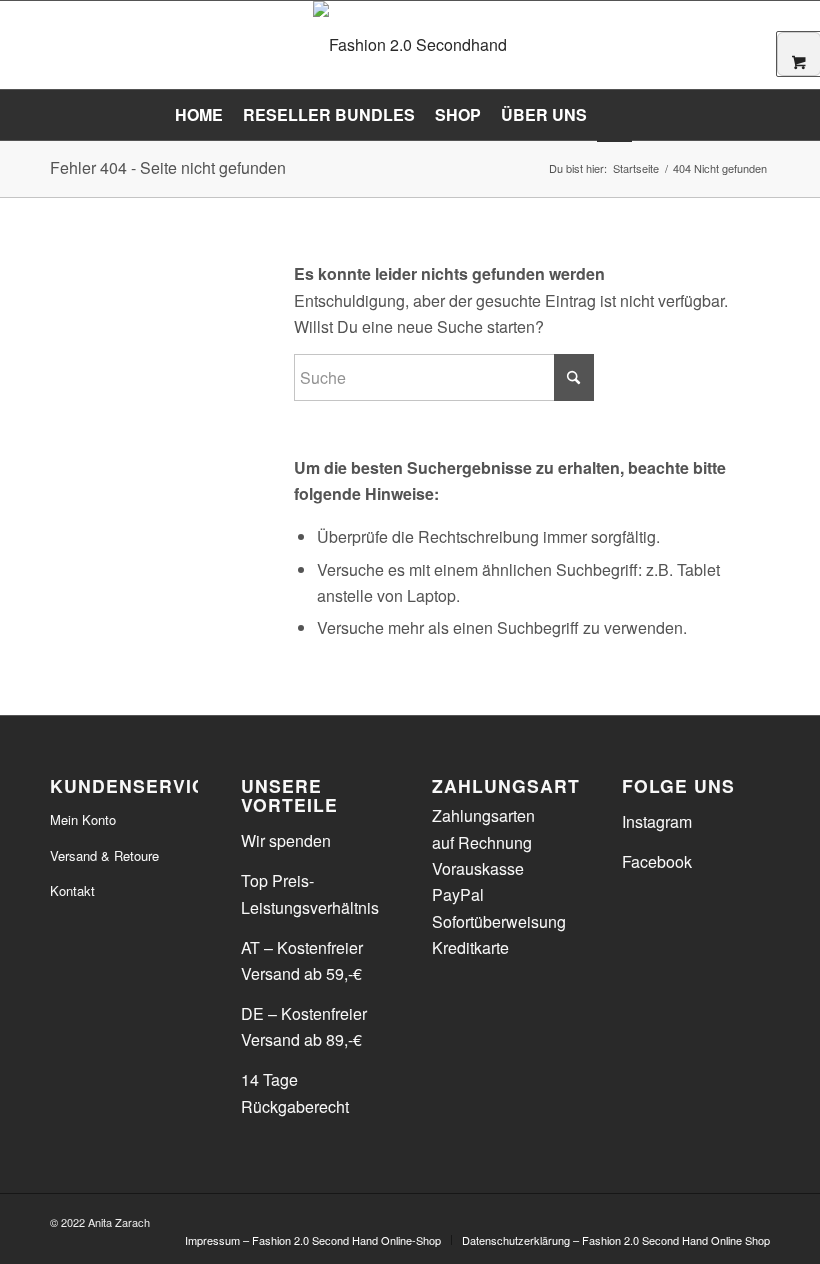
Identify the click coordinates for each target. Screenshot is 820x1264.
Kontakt (72, 890)
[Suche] (643, 115)
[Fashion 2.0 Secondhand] (410, 45)
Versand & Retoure (104, 855)
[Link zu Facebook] (725, 1219)
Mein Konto (83, 819)
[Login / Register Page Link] (614, 117)
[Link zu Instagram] (755, 1219)
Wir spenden (286, 840)
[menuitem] (199, 115)
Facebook (657, 861)
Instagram (657, 821)
